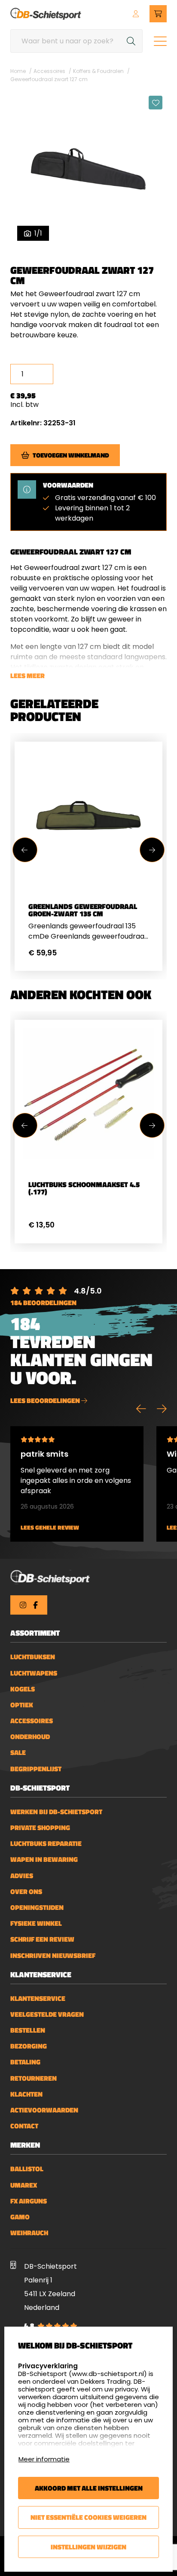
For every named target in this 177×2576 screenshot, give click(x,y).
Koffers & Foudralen (98, 71)
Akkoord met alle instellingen (89, 2488)
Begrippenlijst (36, 1769)
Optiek (22, 1705)
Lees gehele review (50, 1528)
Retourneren (34, 2078)
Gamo (20, 2217)
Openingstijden (37, 1908)
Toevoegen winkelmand (71, 455)
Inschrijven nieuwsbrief (53, 1956)
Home (18, 71)
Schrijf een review (42, 1939)
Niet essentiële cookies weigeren (88, 2517)
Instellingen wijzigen (88, 2547)
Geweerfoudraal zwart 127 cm (49, 79)
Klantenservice (38, 1999)
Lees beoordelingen (46, 1400)
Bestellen (28, 2030)
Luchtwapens (34, 1673)
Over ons (26, 1892)
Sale (18, 1753)
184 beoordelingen (43, 1303)
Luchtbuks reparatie (46, 1844)
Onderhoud (30, 1737)
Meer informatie (44, 2459)
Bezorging (29, 2046)
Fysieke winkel (36, 1923)
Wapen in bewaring (44, 1859)
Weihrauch (29, 2233)
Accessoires (49, 71)
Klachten (26, 2094)
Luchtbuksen (33, 1657)
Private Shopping (40, 1828)
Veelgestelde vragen (47, 2014)
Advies (22, 1876)
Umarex (24, 2185)
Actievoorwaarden (44, 2110)
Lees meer (27, 676)
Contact (24, 2126)
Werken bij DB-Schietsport (56, 1812)
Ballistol (27, 2169)
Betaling (25, 2062)
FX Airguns (29, 2201)
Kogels (23, 1689)
